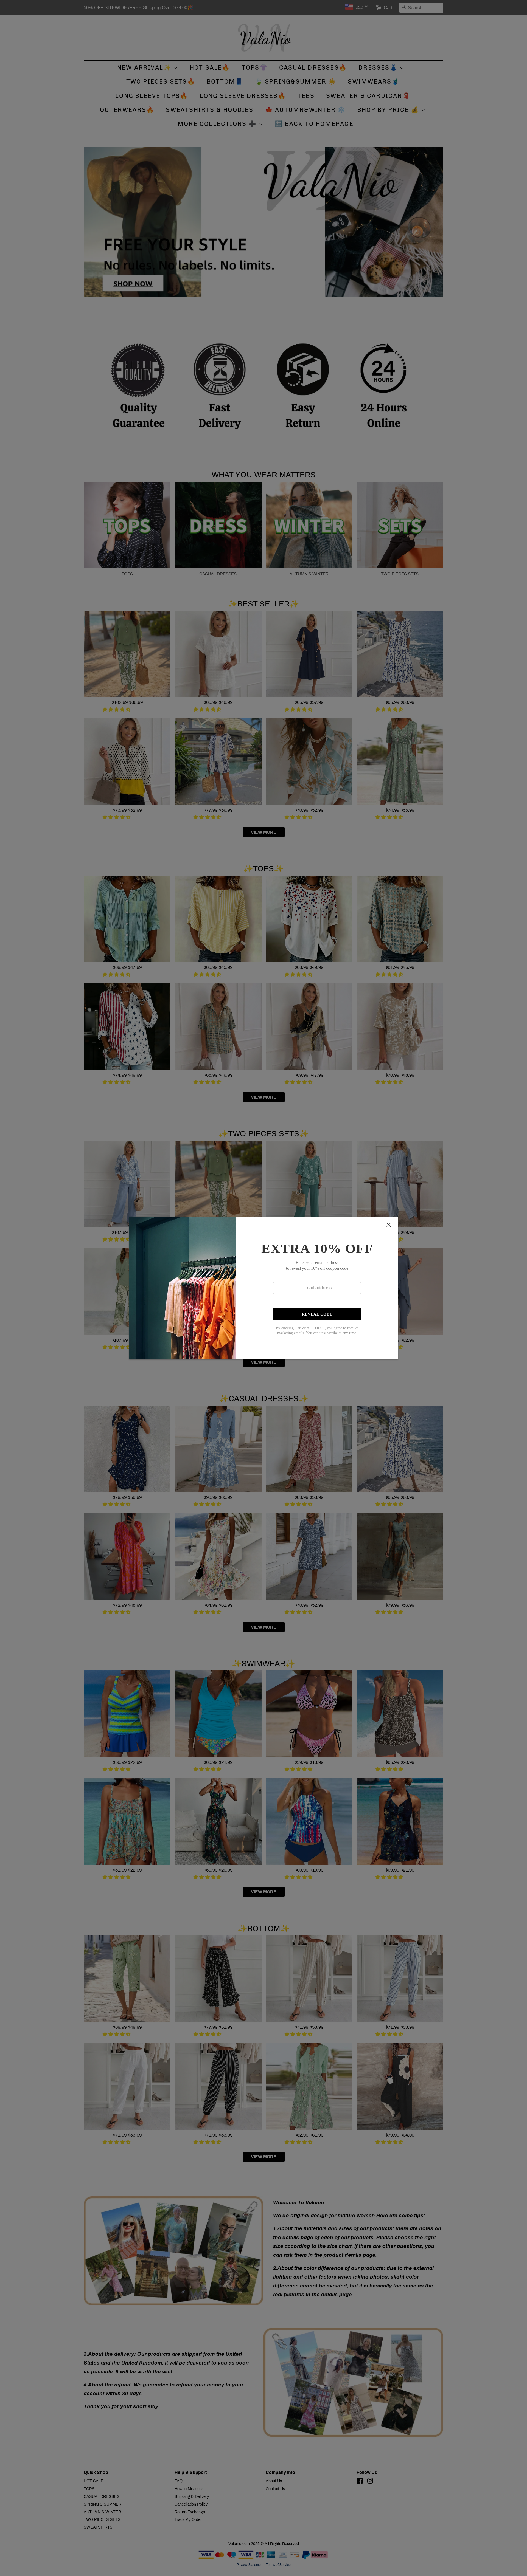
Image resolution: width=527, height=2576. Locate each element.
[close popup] (389, 1225)
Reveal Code (317, 1314)
